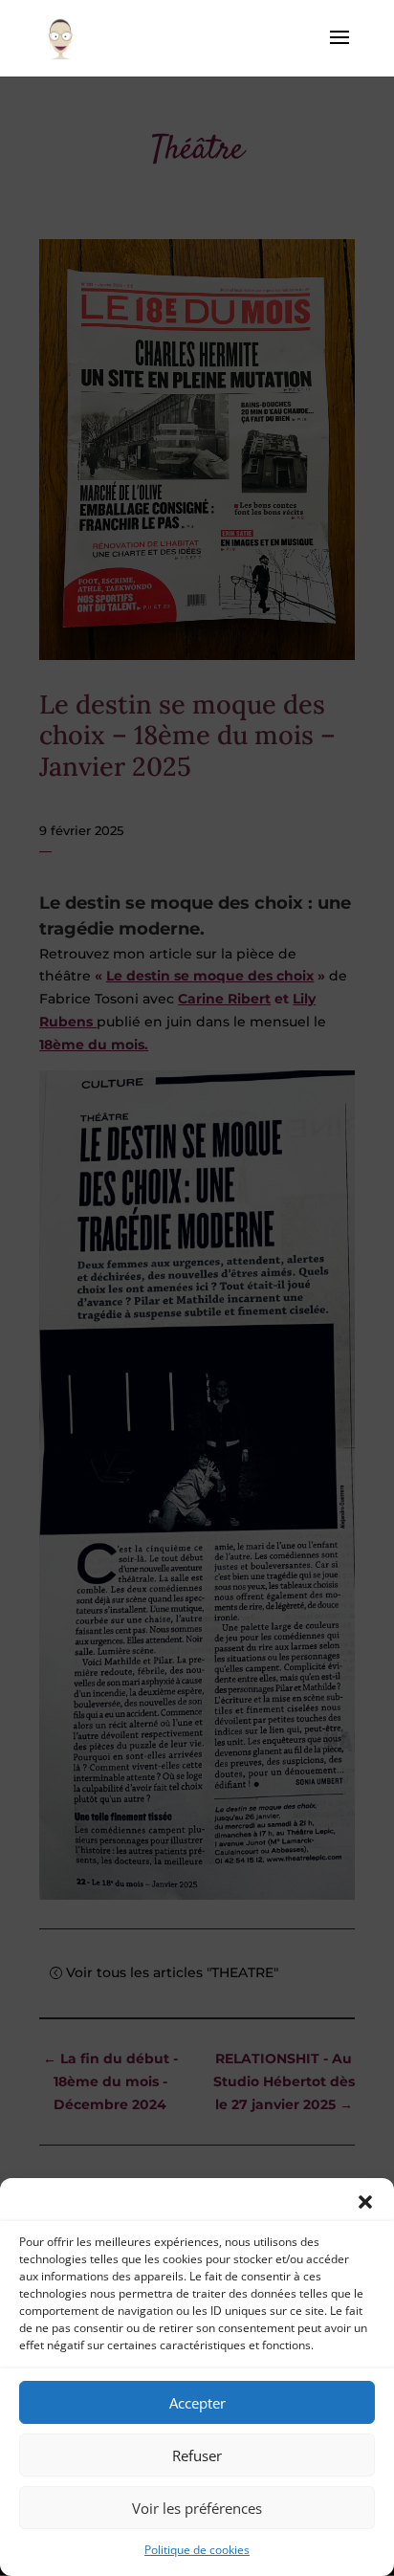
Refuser (197, 2455)
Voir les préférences (197, 2508)
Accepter (197, 2403)
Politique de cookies (197, 2550)
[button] (365, 2202)
